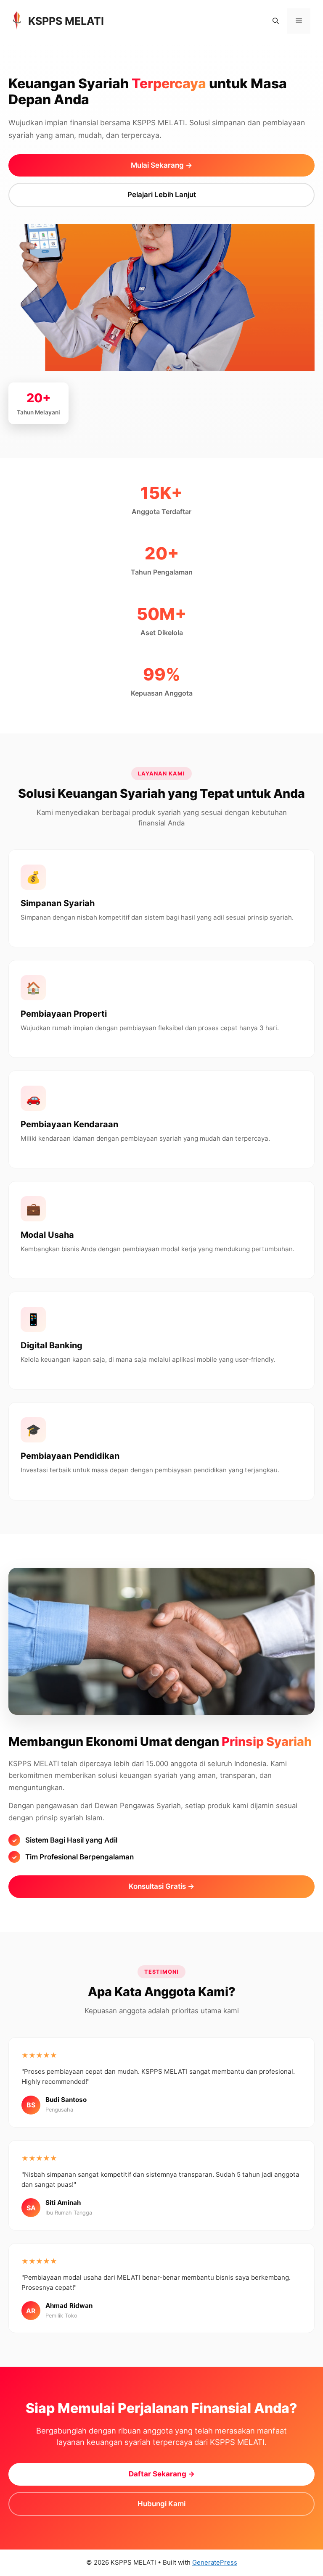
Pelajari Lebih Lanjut (162, 195)
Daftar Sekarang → (162, 2474)
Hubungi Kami (161, 2504)
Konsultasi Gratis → (161, 1886)
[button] (276, 21)
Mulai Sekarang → (161, 165)
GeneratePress (215, 2562)
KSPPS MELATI (66, 21)
